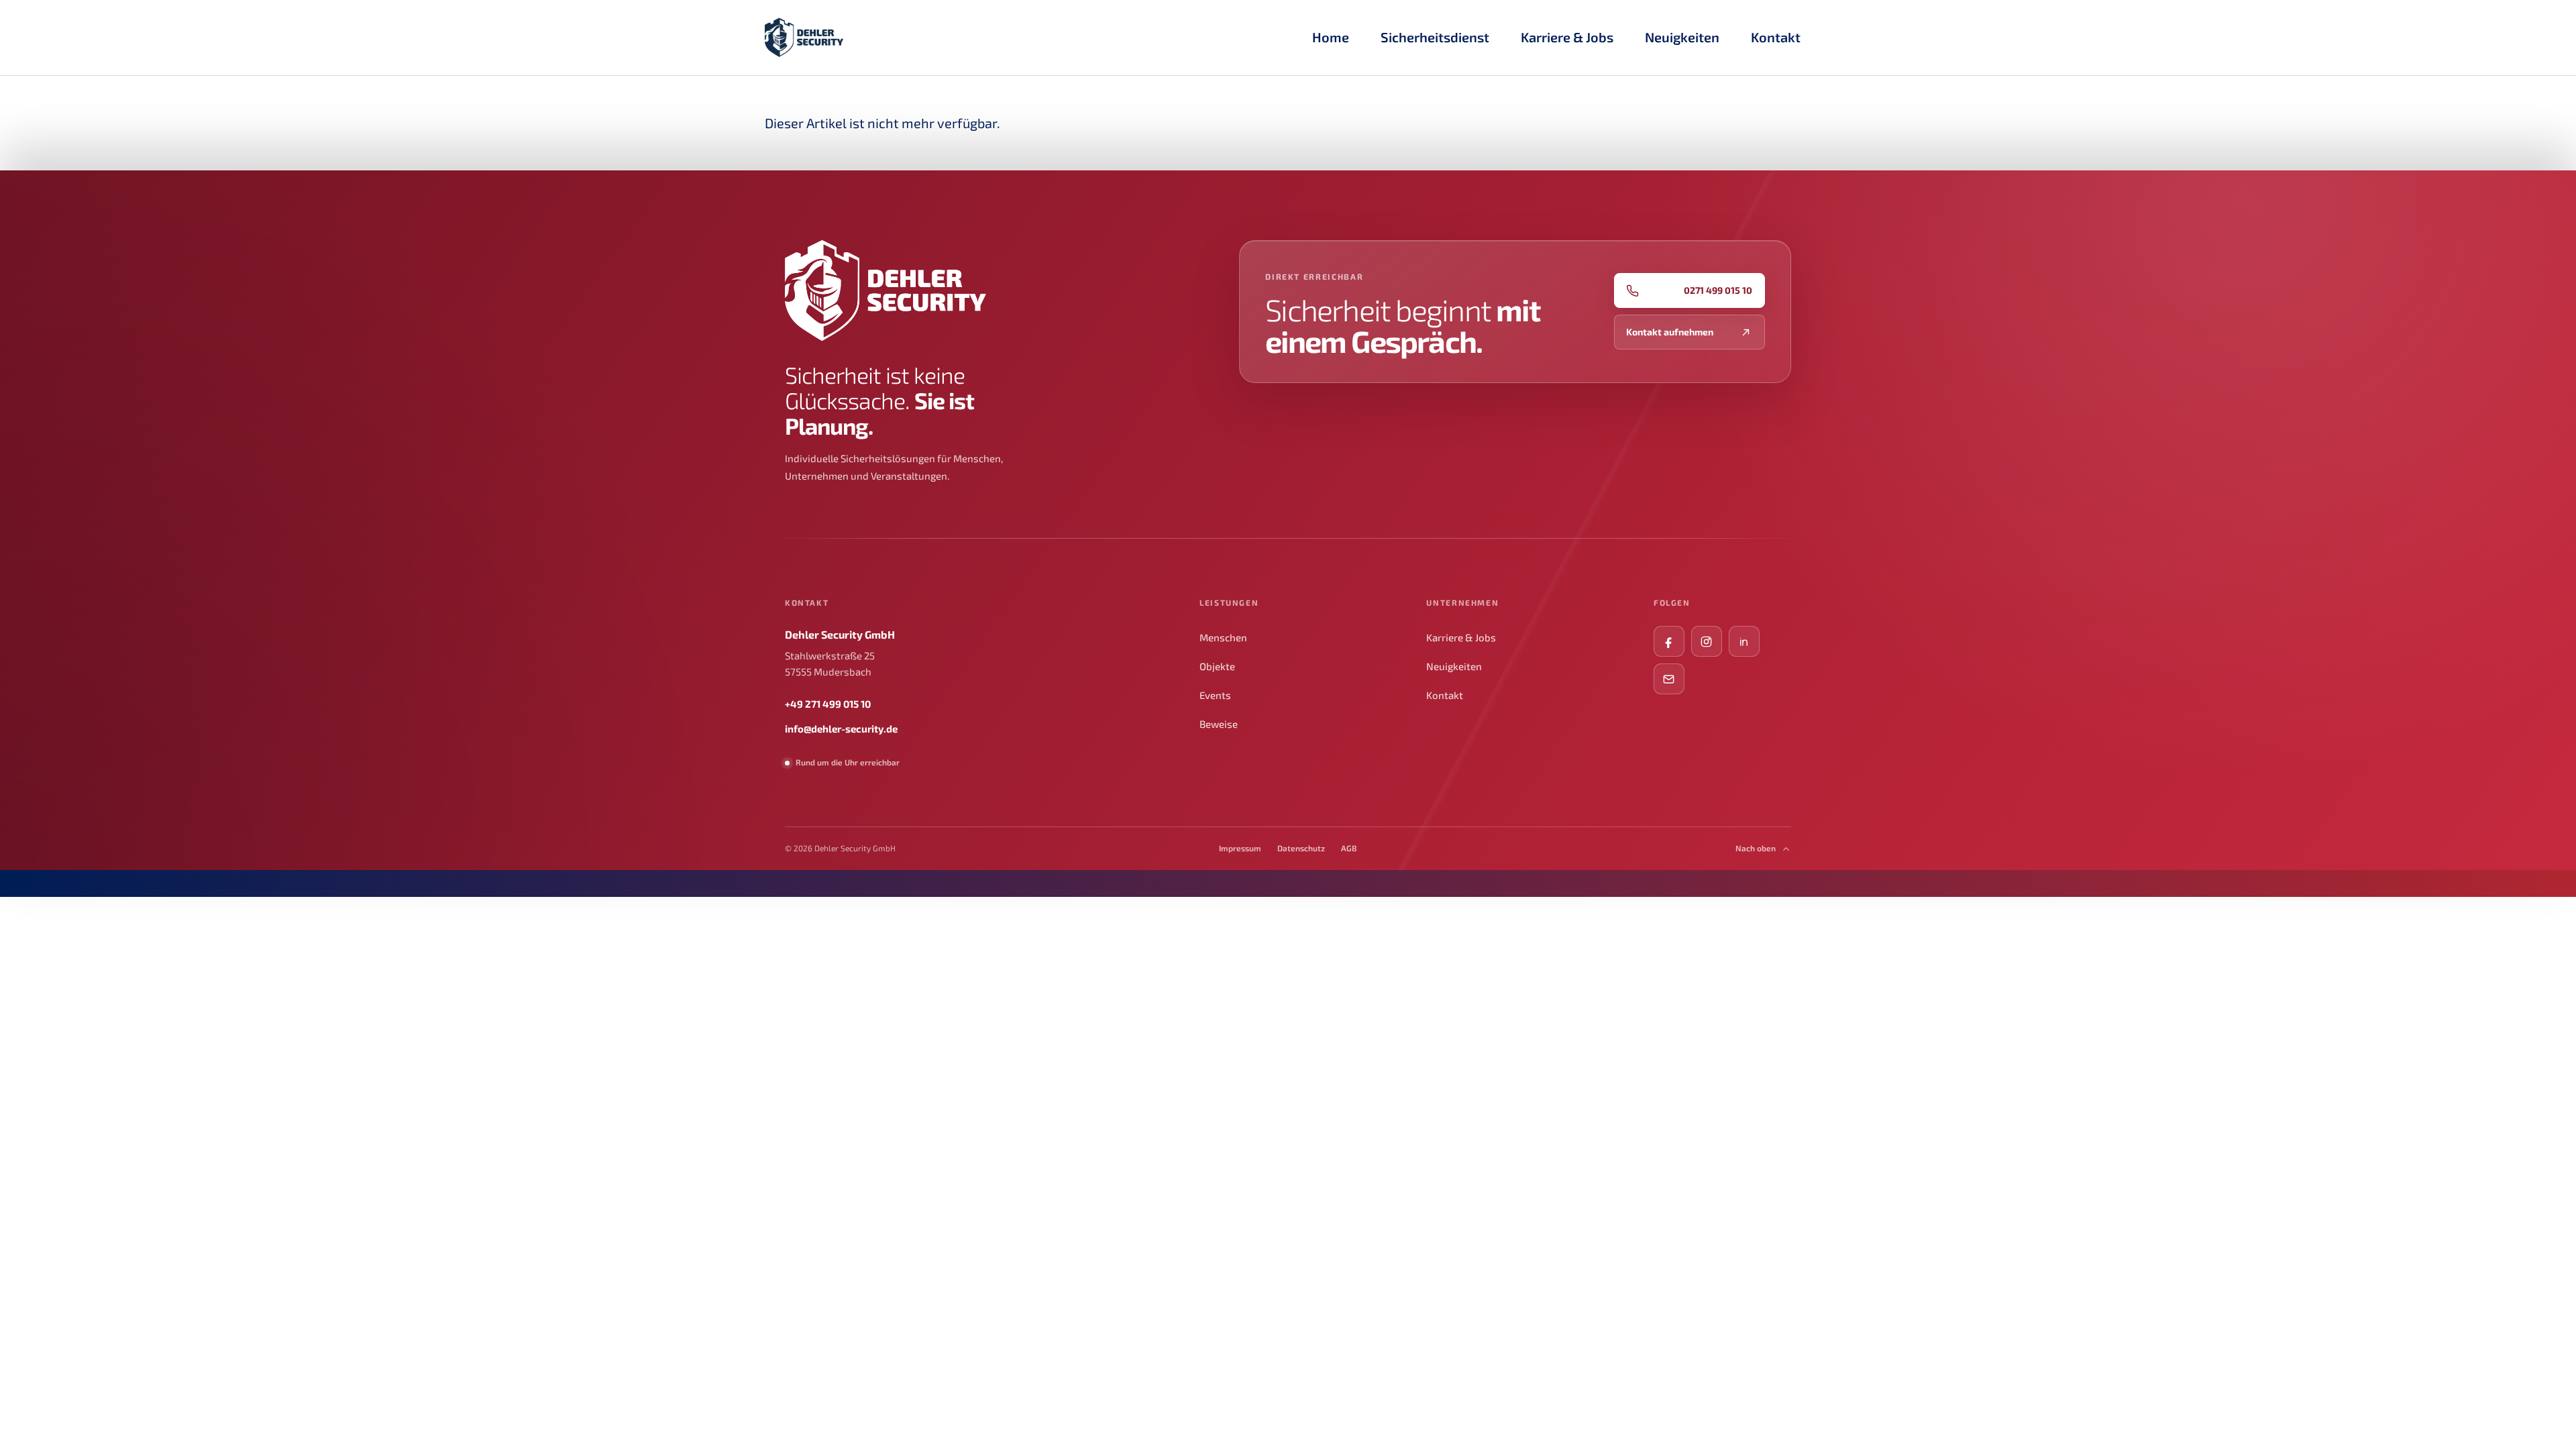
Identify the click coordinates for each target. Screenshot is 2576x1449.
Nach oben (1756, 848)
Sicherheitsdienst (1440, 41)
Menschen (1223, 637)
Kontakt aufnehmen (1670, 332)
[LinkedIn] (1744, 641)
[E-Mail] (1669, 679)
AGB (1349, 848)
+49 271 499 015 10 (828, 704)
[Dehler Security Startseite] (885, 290)
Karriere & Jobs (1572, 41)
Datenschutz (1301, 848)
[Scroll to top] (2542, 1415)
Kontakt (1445, 695)
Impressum (1240, 848)
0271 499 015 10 (1718, 290)
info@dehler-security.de (841, 729)
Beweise (1219, 724)
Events (1215, 695)
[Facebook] (1669, 641)
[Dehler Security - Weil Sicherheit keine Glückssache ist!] (804, 37)
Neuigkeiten (1454, 666)
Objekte (1217, 666)
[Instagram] (1707, 641)
